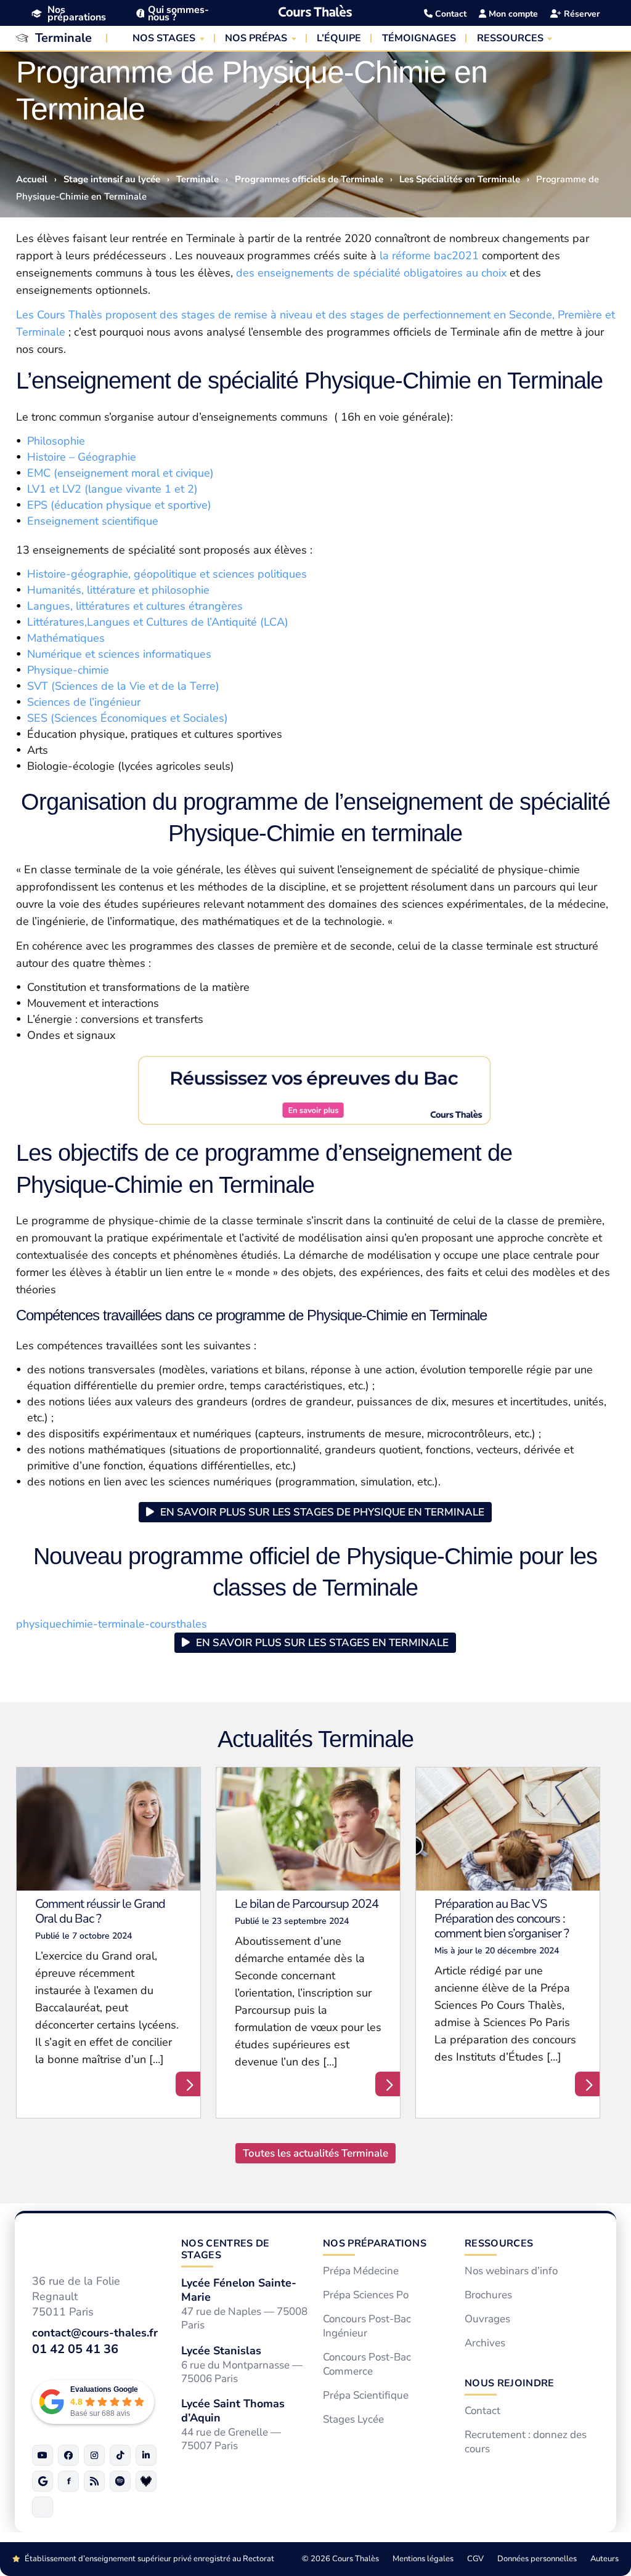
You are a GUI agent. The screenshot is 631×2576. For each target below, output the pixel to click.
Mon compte (512, 14)
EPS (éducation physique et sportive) (119, 505)
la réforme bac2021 (429, 256)
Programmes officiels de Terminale (309, 179)
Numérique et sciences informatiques (119, 654)
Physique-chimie (68, 670)
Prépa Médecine (361, 2271)
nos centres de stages (225, 2249)
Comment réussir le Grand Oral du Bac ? (100, 1911)
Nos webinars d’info (511, 2271)
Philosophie (56, 441)
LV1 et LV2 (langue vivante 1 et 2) (112, 489)
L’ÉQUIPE (339, 38)
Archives (485, 2343)
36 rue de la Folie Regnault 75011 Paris (76, 2296)
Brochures (488, 2295)
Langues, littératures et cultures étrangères (135, 606)
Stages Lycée (353, 2419)
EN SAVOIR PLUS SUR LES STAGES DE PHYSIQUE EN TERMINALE (322, 1512)
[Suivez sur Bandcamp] (146, 2481)
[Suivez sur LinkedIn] (146, 2455)
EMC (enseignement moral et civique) (120, 473)
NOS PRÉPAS (256, 38)
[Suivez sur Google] (43, 2481)
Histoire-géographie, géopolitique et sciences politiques (167, 574)
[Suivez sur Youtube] (43, 2455)
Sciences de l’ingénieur (84, 702)
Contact (450, 14)
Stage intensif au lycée (112, 179)
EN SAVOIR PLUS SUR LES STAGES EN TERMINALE (322, 1643)
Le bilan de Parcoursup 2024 (307, 1904)
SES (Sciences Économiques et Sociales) (128, 718)
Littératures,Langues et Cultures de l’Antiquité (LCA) (158, 622)
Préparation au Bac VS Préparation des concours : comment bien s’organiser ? (502, 1919)
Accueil (32, 179)
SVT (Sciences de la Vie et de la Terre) (123, 686)
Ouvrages (487, 2319)
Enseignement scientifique (93, 521)
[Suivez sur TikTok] (120, 2455)
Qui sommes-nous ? (178, 14)
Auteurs (605, 2559)
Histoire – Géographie (82, 457)
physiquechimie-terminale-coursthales (112, 1624)
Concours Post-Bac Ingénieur (367, 2326)
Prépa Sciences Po (366, 2295)
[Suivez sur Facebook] (68, 2455)
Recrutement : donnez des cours (526, 2442)
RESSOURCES (510, 38)
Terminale (63, 38)
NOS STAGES (164, 38)
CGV (475, 2559)
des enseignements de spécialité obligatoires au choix (371, 273)
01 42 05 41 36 (75, 2348)
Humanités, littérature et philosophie (118, 590)
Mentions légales (423, 2559)
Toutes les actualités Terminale (315, 2153)
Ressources (499, 2243)
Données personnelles (537, 2559)
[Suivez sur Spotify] (120, 2481)
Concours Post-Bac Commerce (367, 2364)
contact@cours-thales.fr (95, 2332)
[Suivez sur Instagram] (94, 2455)
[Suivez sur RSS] (94, 2481)
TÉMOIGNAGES (419, 38)
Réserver (580, 14)
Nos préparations (77, 14)
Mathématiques (66, 638)
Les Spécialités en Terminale (460, 179)
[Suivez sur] (43, 2507)
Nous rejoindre (509, 2383)
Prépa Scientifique (366, 2396)
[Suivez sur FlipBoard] (68, 2481)
